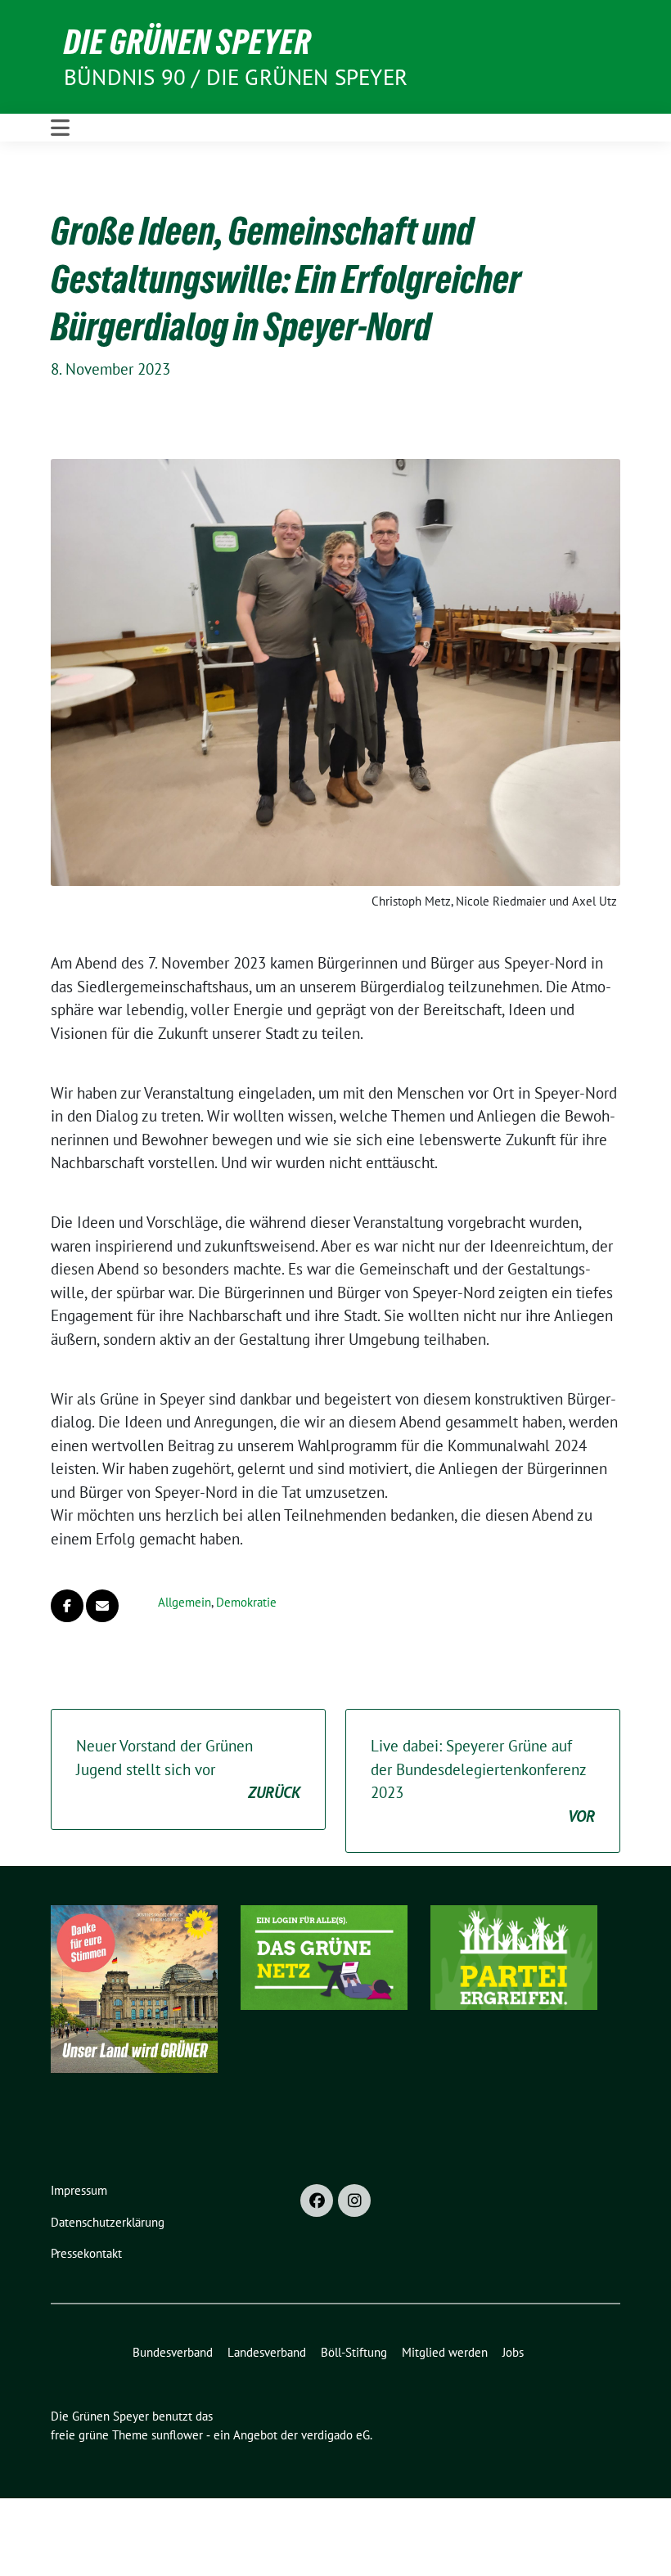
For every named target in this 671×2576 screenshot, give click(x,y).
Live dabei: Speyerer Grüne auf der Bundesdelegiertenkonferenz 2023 (483, 1781)
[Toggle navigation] (60, 128)
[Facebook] (317, 2201)
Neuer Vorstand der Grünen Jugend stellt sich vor (188, 1769)
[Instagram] (354, 2201)
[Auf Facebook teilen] (67, 1606)
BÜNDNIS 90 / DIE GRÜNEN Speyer (236, 77)
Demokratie (246, 1602)
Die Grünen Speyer (187, 42)
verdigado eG (335, 2435)
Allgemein (185, 1602)
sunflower (177, 2435)
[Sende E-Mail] (102, 1606)
